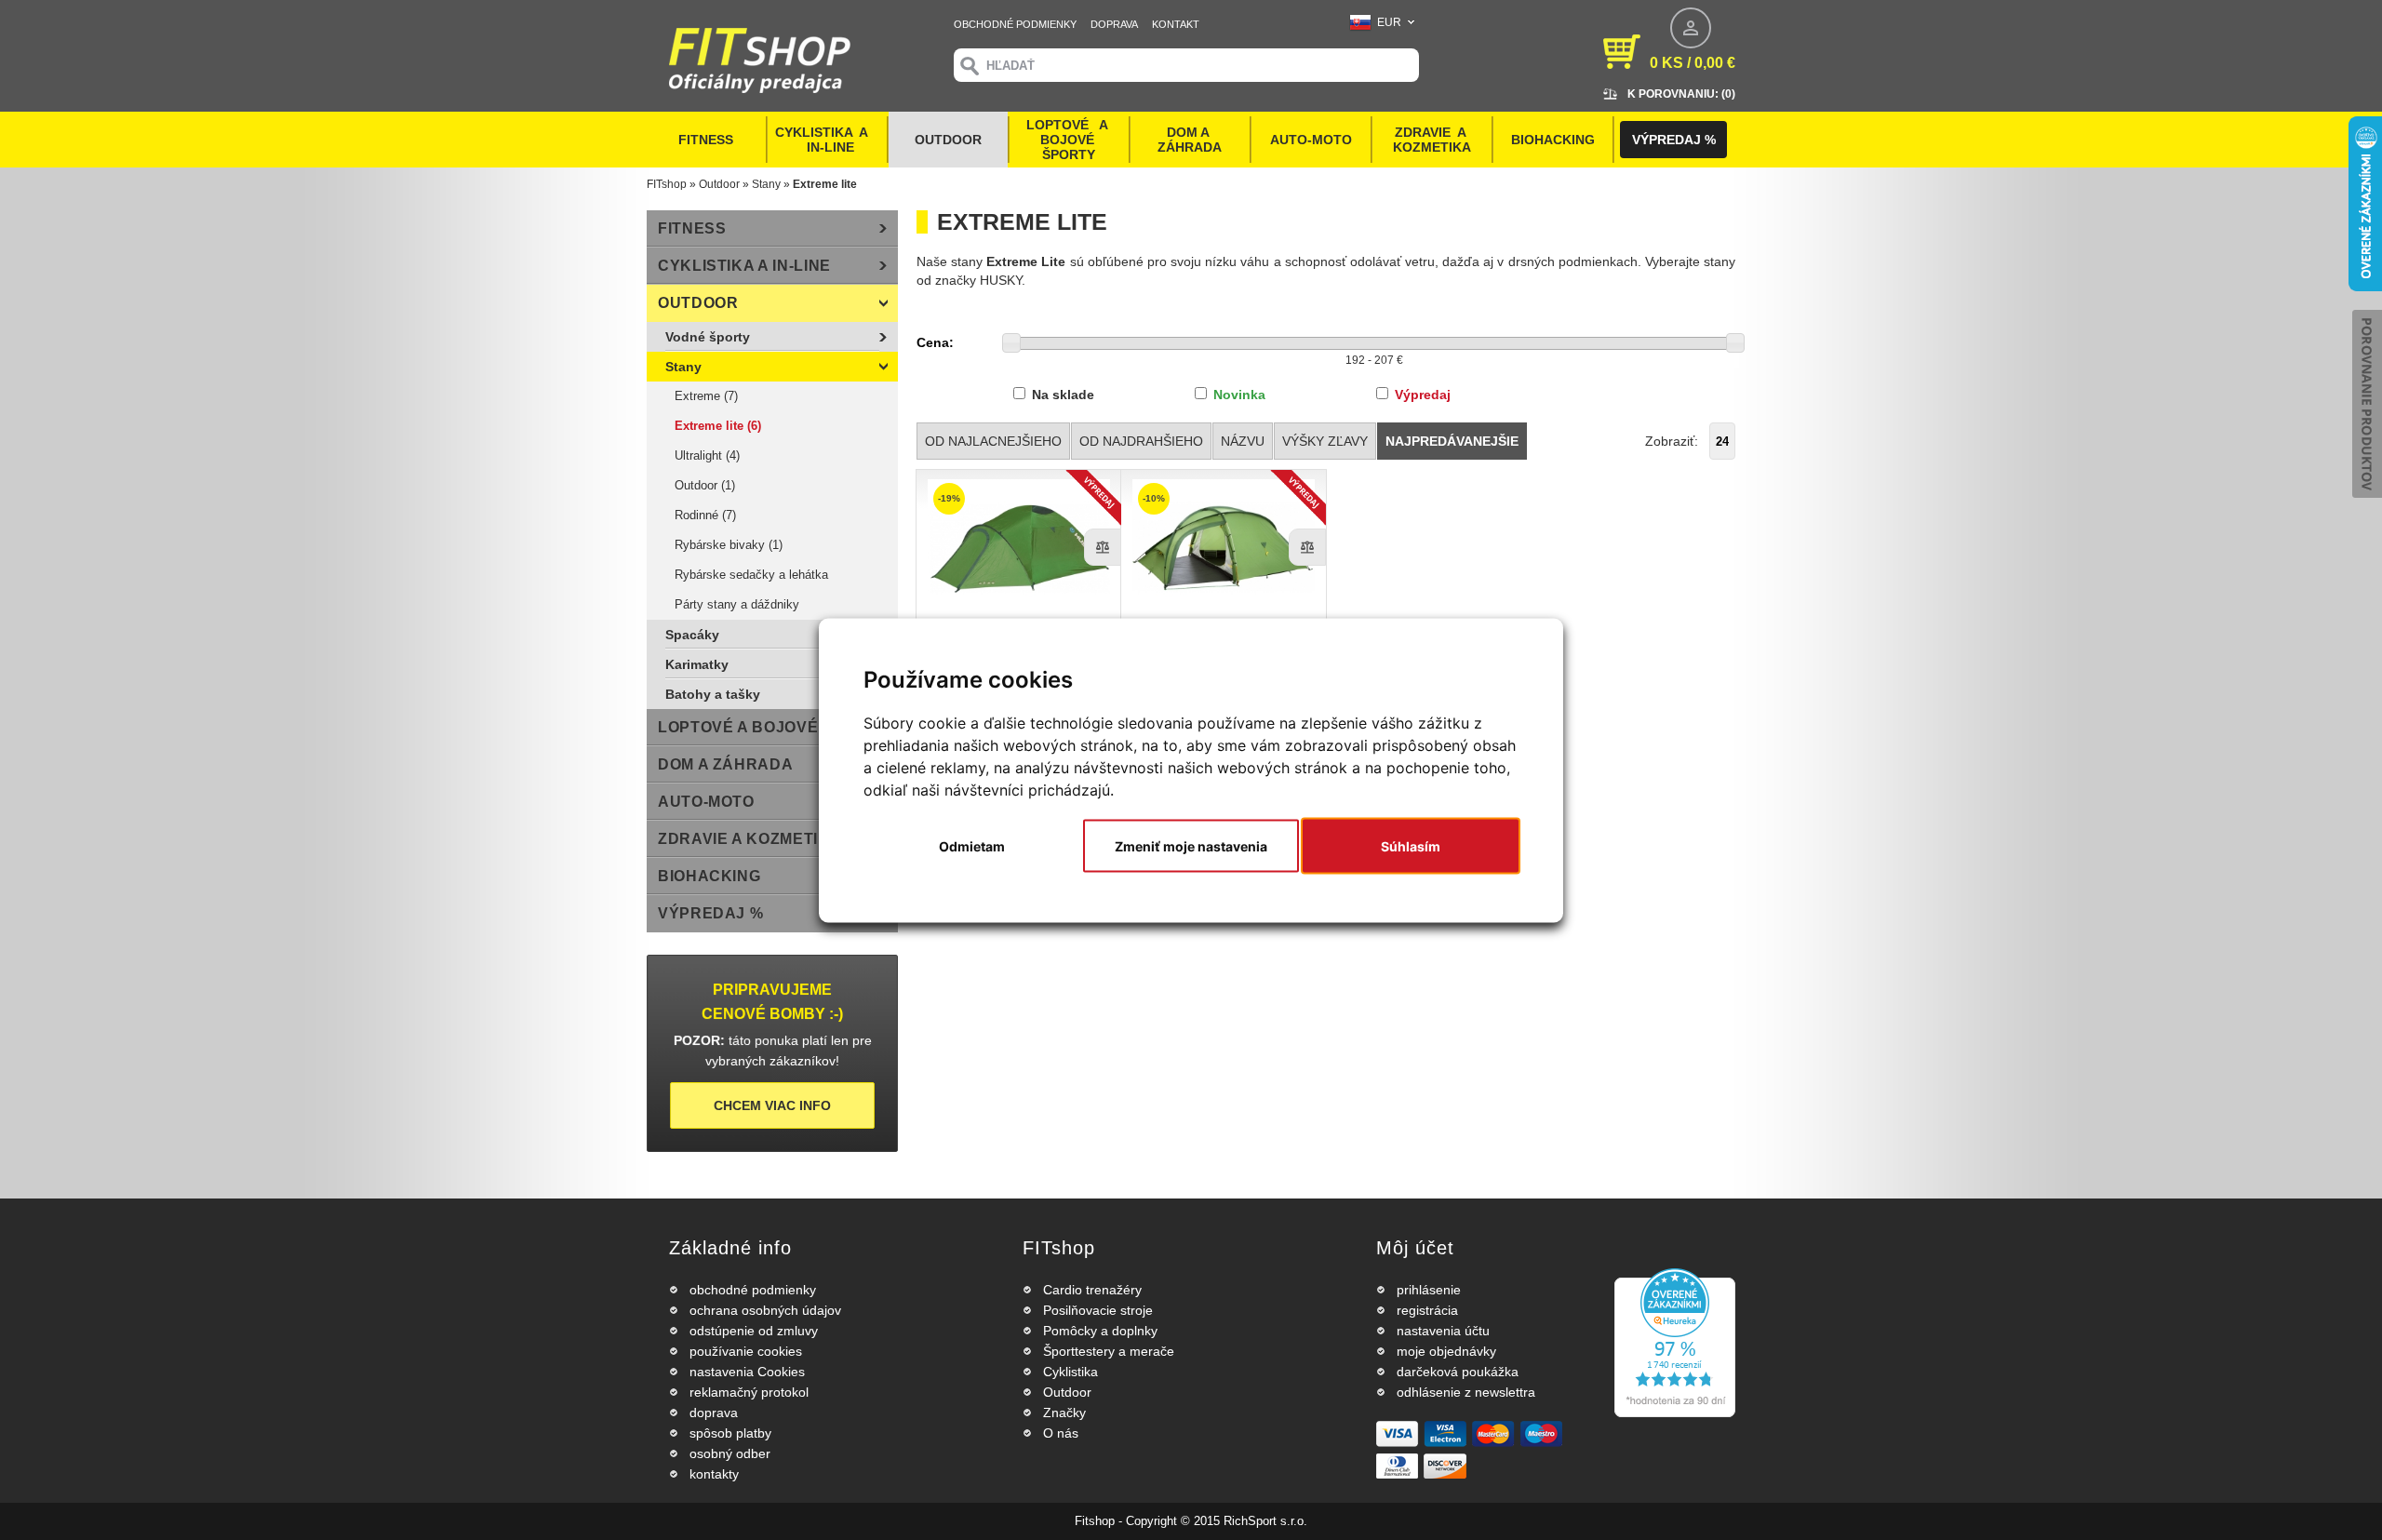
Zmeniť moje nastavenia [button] (1191, 845)
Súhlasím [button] (1411, 845)
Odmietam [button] (972, 845)
